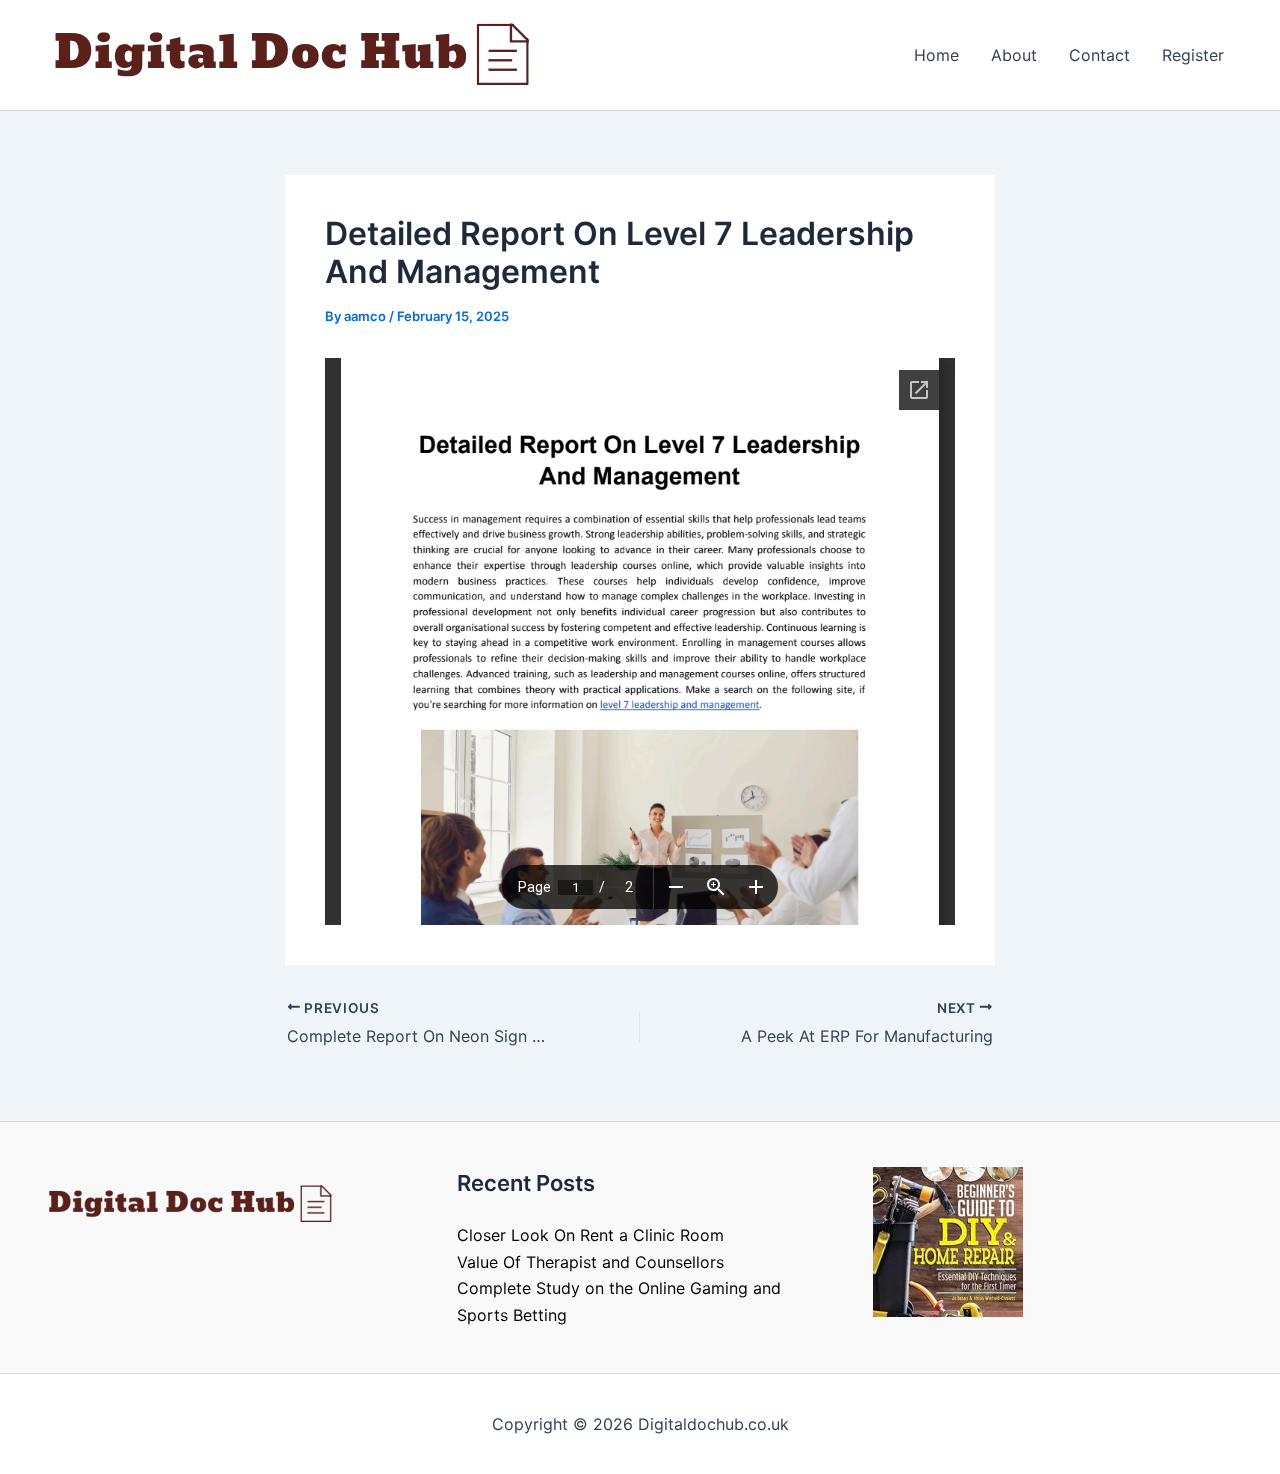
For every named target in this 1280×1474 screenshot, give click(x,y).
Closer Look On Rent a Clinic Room (590, 1235)
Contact (1099, 55)
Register (1193, 55)
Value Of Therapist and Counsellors (590, 1262)
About (1014, 55)
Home (936, 55)
